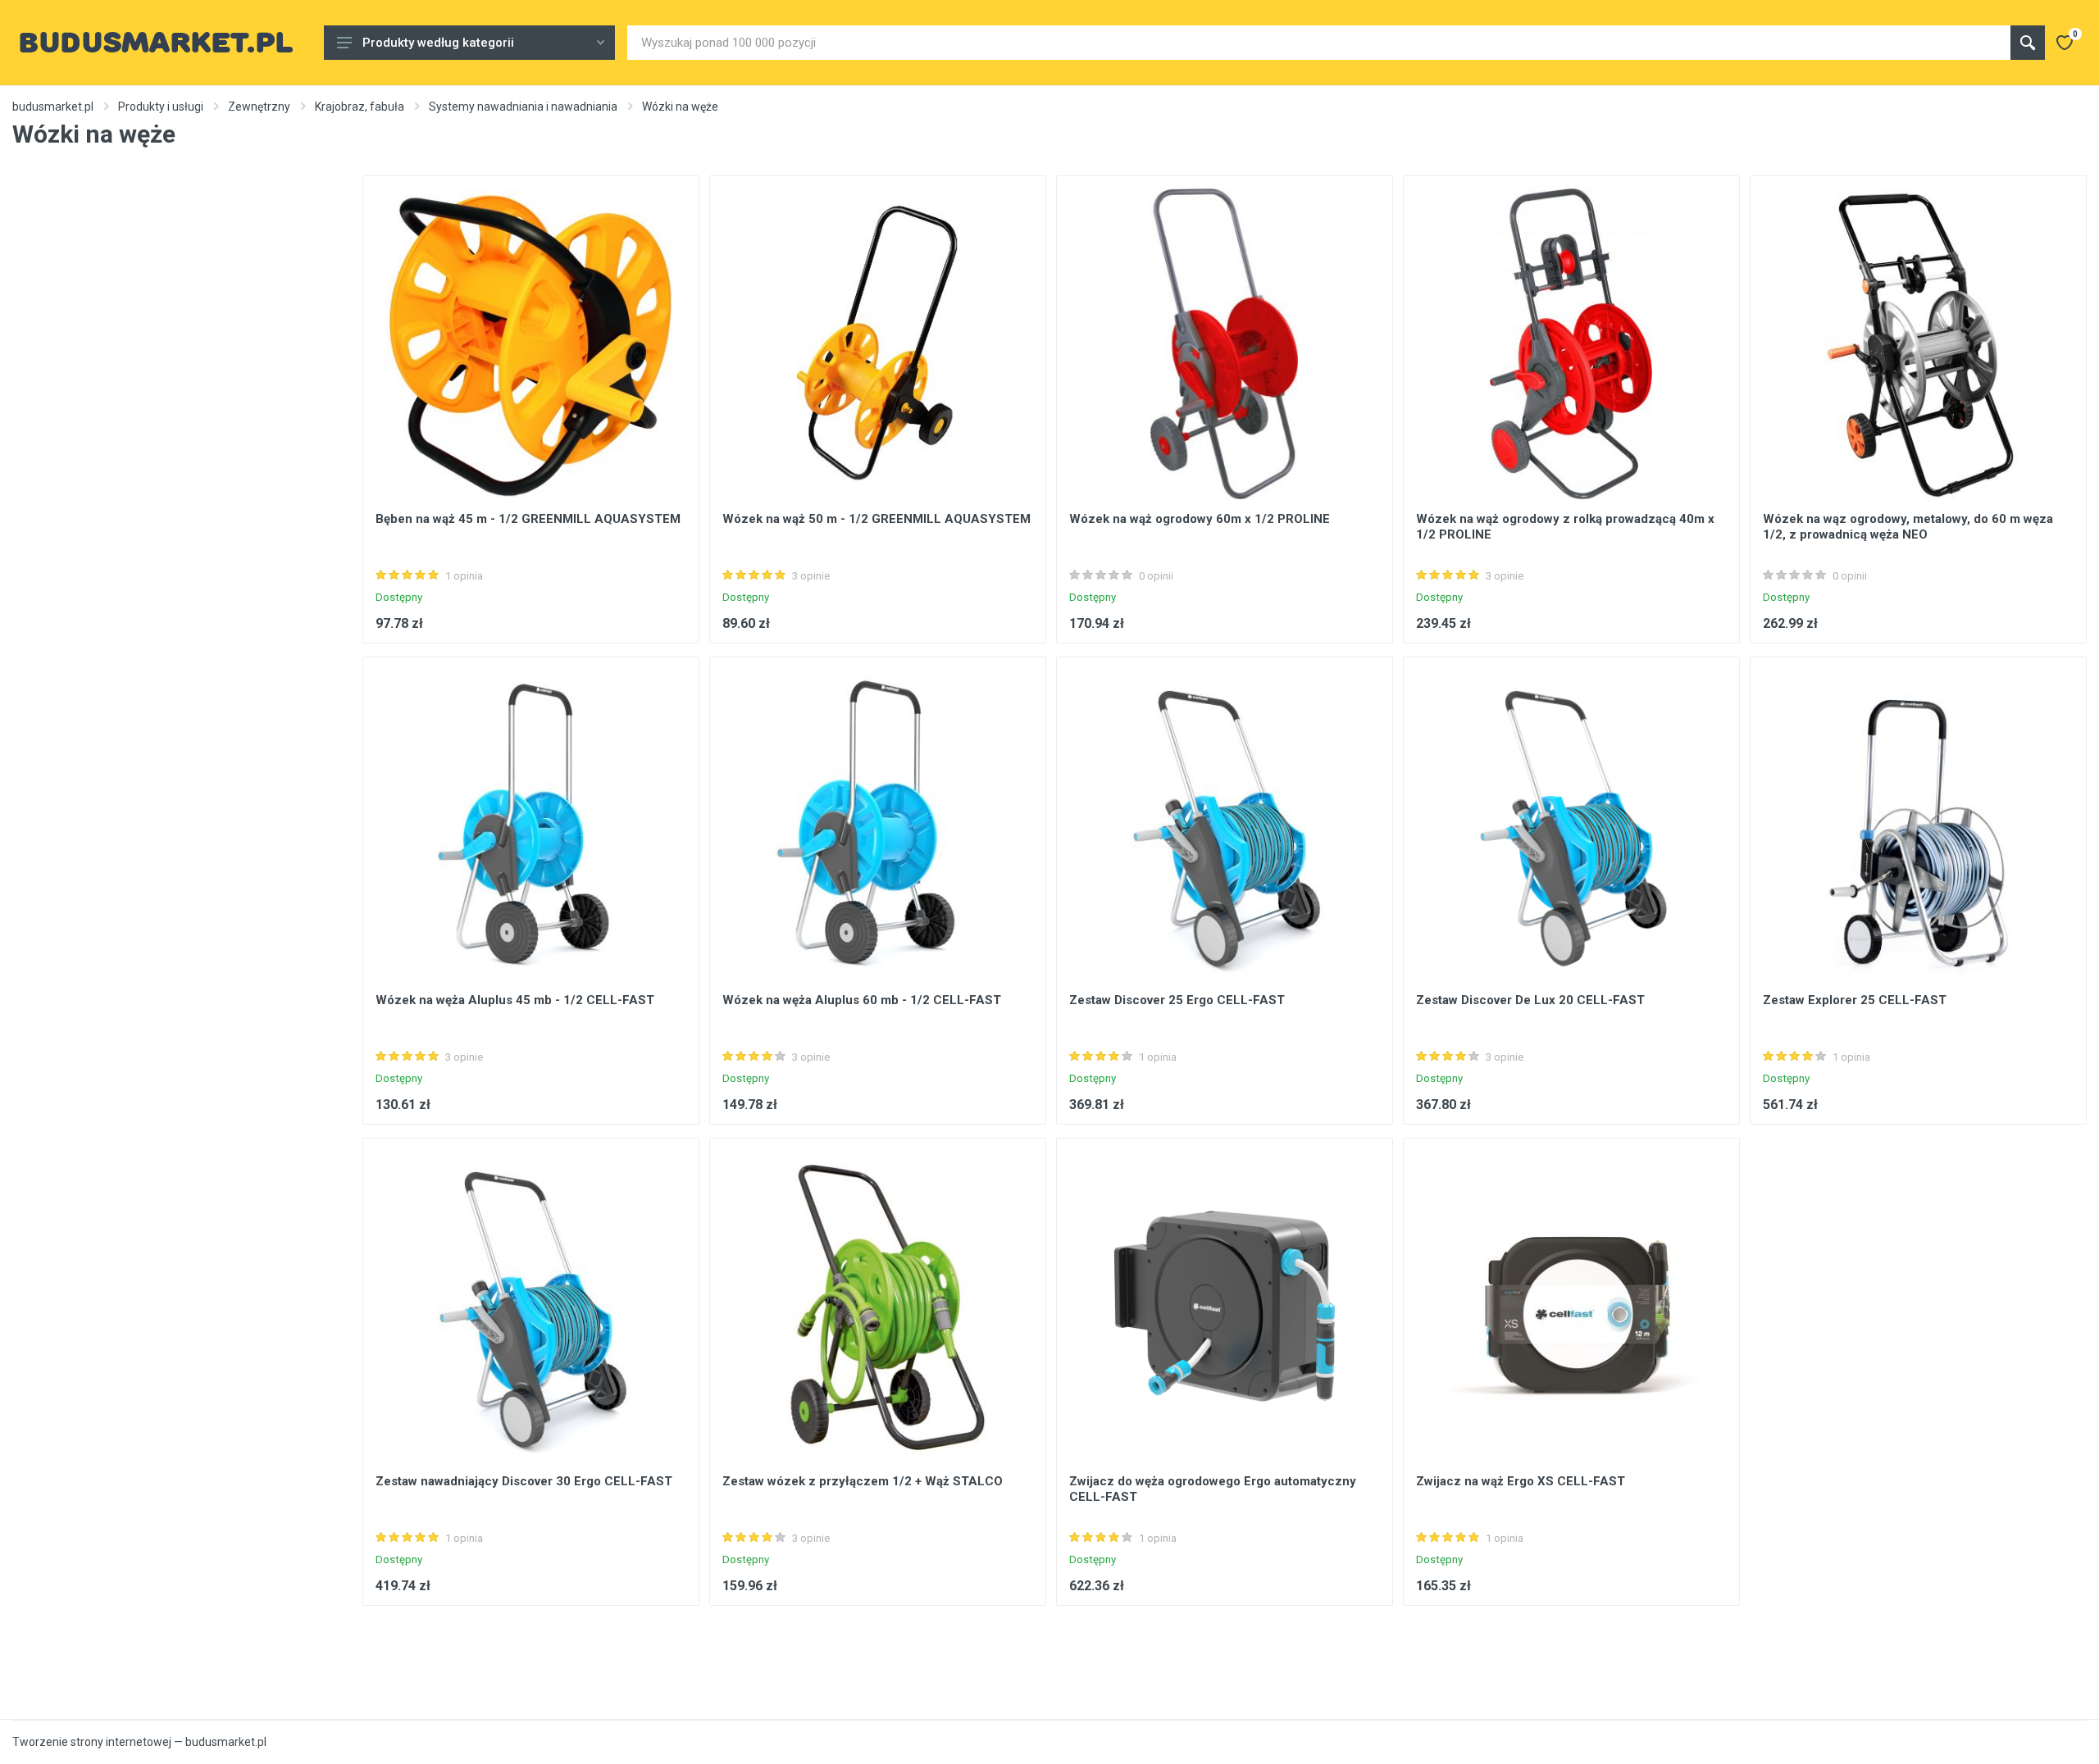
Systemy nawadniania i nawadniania (523, 107)
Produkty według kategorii (438, 43)
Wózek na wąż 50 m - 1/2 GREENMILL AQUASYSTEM (876, 519)
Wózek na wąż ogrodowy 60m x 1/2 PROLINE (1200, 519)
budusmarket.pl (53, 107)
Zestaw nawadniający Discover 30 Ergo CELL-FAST (524, 1481)
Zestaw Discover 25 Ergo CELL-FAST (1177, 1000)
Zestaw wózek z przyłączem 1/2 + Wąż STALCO (863, 1481)
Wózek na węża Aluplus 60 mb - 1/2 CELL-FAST (862, 1000)
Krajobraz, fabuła (360, 107)
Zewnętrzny (259, 107)
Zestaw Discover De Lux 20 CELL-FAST (1530, 1000)
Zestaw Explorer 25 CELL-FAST (1855, 1000)
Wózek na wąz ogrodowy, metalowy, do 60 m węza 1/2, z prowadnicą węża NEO (1908, 527)
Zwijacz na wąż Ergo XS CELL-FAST (1521, 1481)
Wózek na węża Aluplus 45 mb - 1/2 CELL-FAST (515, 1000)
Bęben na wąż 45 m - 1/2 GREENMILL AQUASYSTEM (528, 519)
